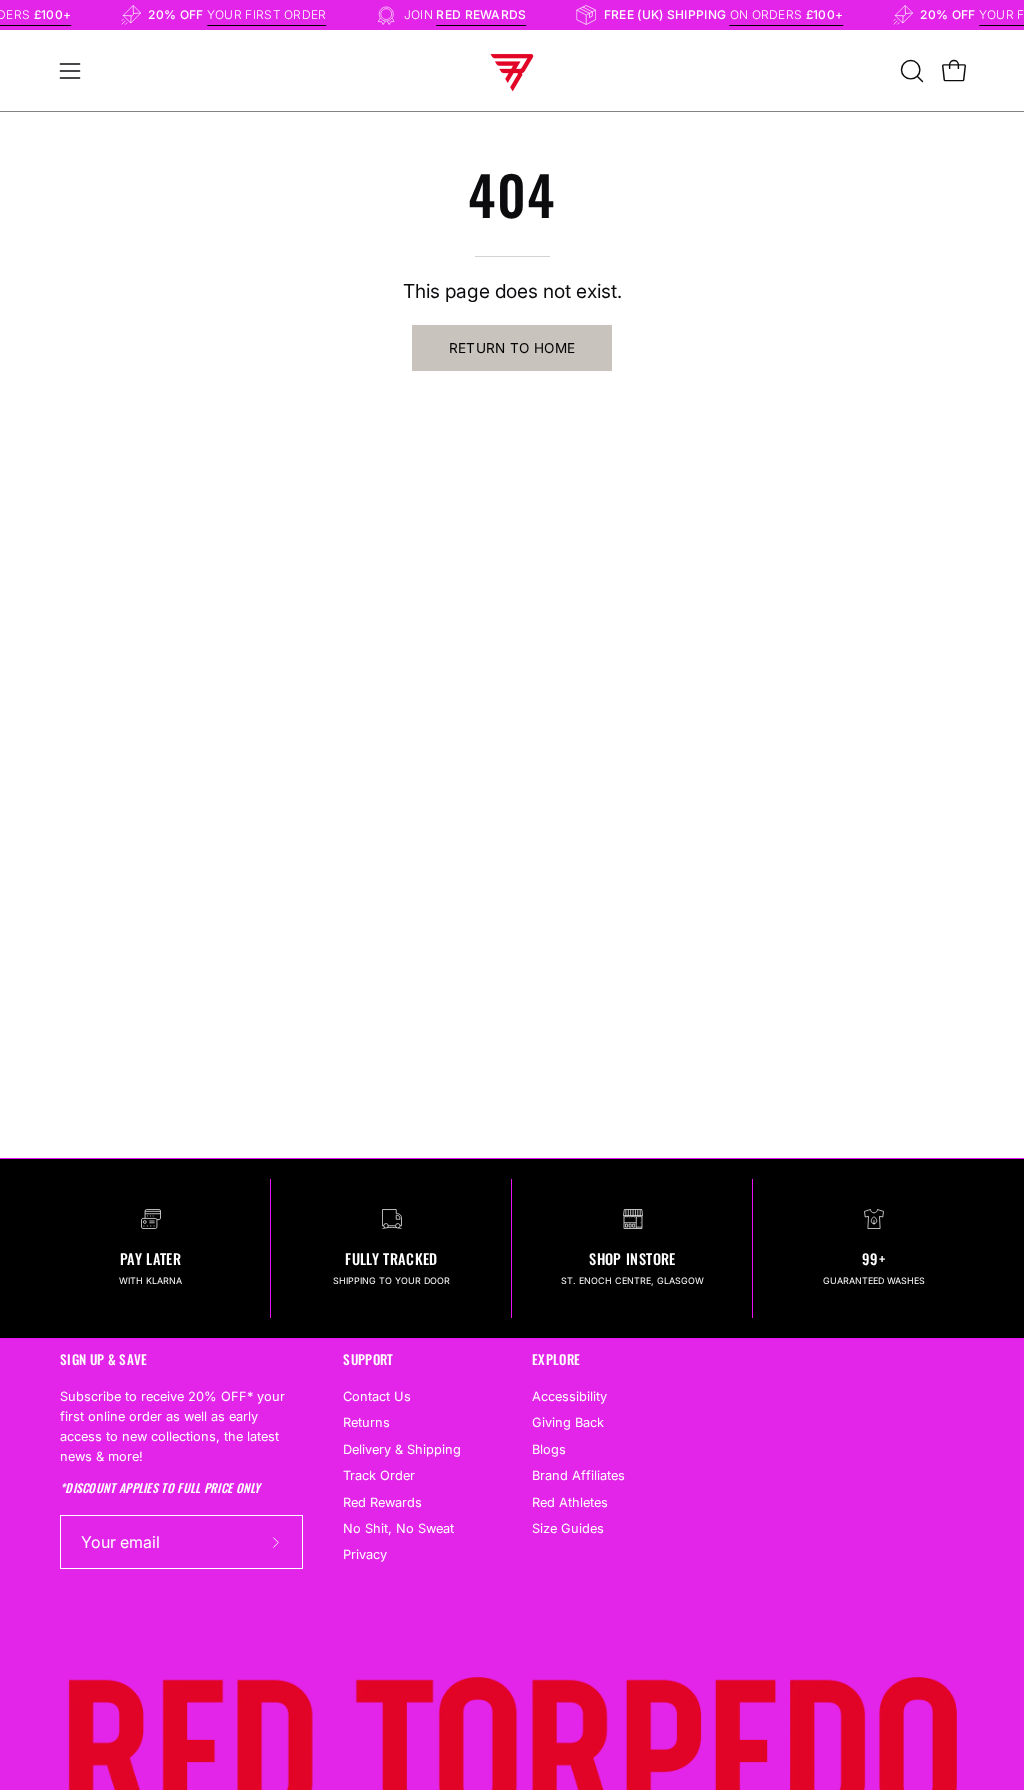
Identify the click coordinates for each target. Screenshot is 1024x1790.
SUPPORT (368, 1359)
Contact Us (377, 1396)
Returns (366, 1423)
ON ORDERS (795, 14)
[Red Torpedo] (512, 71)
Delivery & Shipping (402, 1449)
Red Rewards (382, 1502)
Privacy (365, 1555)
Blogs (549, 1449)
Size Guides (568, 1528)
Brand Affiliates (578, 1476)
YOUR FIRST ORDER (275, 14)
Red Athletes (570, 1502)
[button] (910, 71)
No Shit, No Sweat (398, 1528)
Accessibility (569, 1396)
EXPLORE (556, 1359)
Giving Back (568, 1423)
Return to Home (512, 348)
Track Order (379, 1476)
